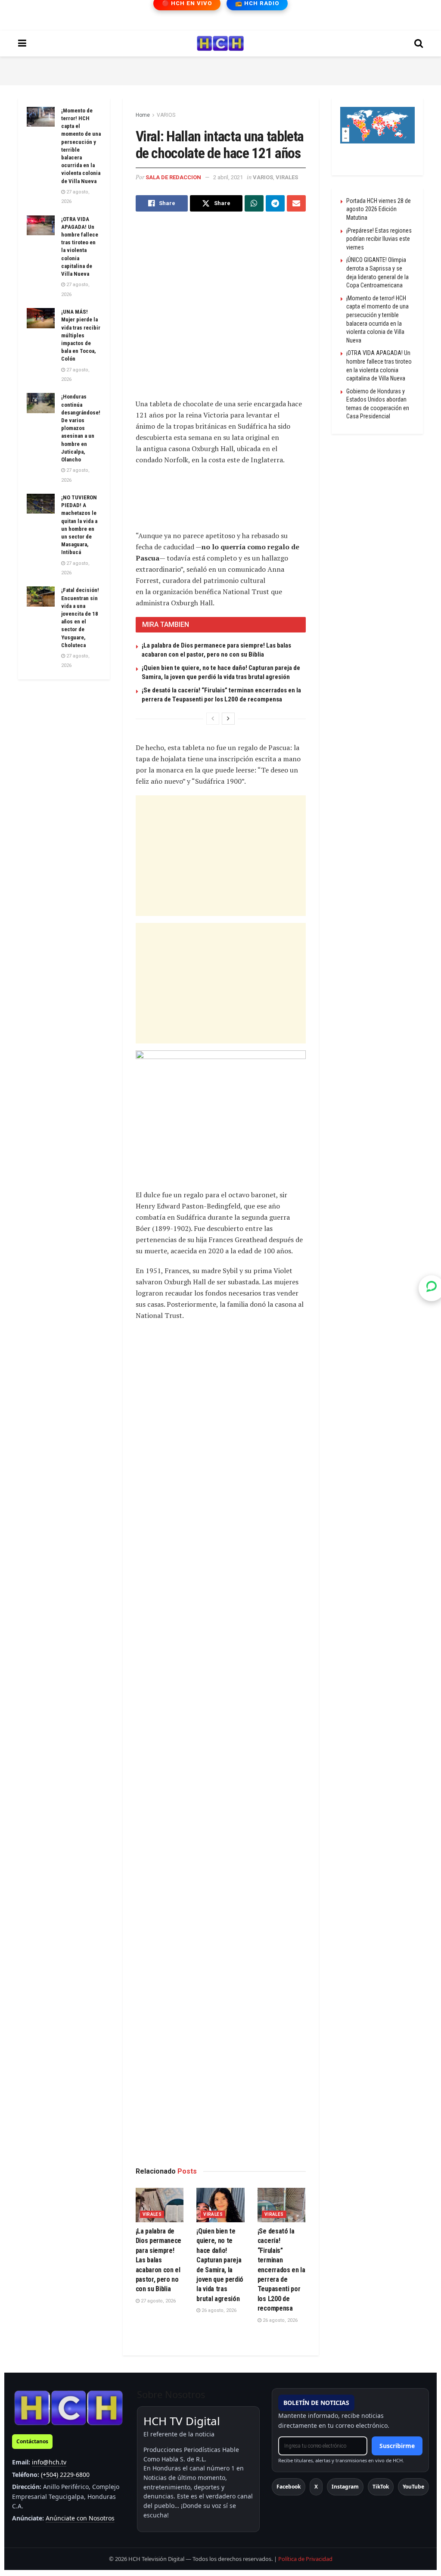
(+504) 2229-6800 (65, 2475)
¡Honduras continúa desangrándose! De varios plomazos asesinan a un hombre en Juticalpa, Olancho (81, 428)
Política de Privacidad (305, 2559)
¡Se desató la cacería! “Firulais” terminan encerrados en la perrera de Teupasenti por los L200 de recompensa (281, 2270)
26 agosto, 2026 (218, 2310)
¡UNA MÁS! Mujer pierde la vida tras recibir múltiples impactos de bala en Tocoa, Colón (81, 335)
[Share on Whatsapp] (254, 203)
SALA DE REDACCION (173, 177)
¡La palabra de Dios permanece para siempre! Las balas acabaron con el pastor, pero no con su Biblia (159, 2260)
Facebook (289, 2487)
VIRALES (287, 177)
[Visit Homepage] (220, 44)
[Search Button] (419, 44)
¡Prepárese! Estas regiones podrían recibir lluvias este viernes (379, 239)
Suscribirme (397, 2446)
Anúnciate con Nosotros (80, 2518)
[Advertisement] (220, 69)
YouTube (413, 2487)
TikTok (381, 2487)
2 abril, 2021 (228, 177)
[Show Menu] (22, 44)
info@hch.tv (49, 2462)
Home (143, 115)
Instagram (345, 2487)
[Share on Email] (296, 203)
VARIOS (166, 115)
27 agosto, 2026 (158, 2301)
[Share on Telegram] (275, 203)
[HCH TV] (68, 2407)
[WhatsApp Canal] (432, 1288)
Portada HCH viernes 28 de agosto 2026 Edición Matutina (379, 209)
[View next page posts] (228, 719)
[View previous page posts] (213, 719)
